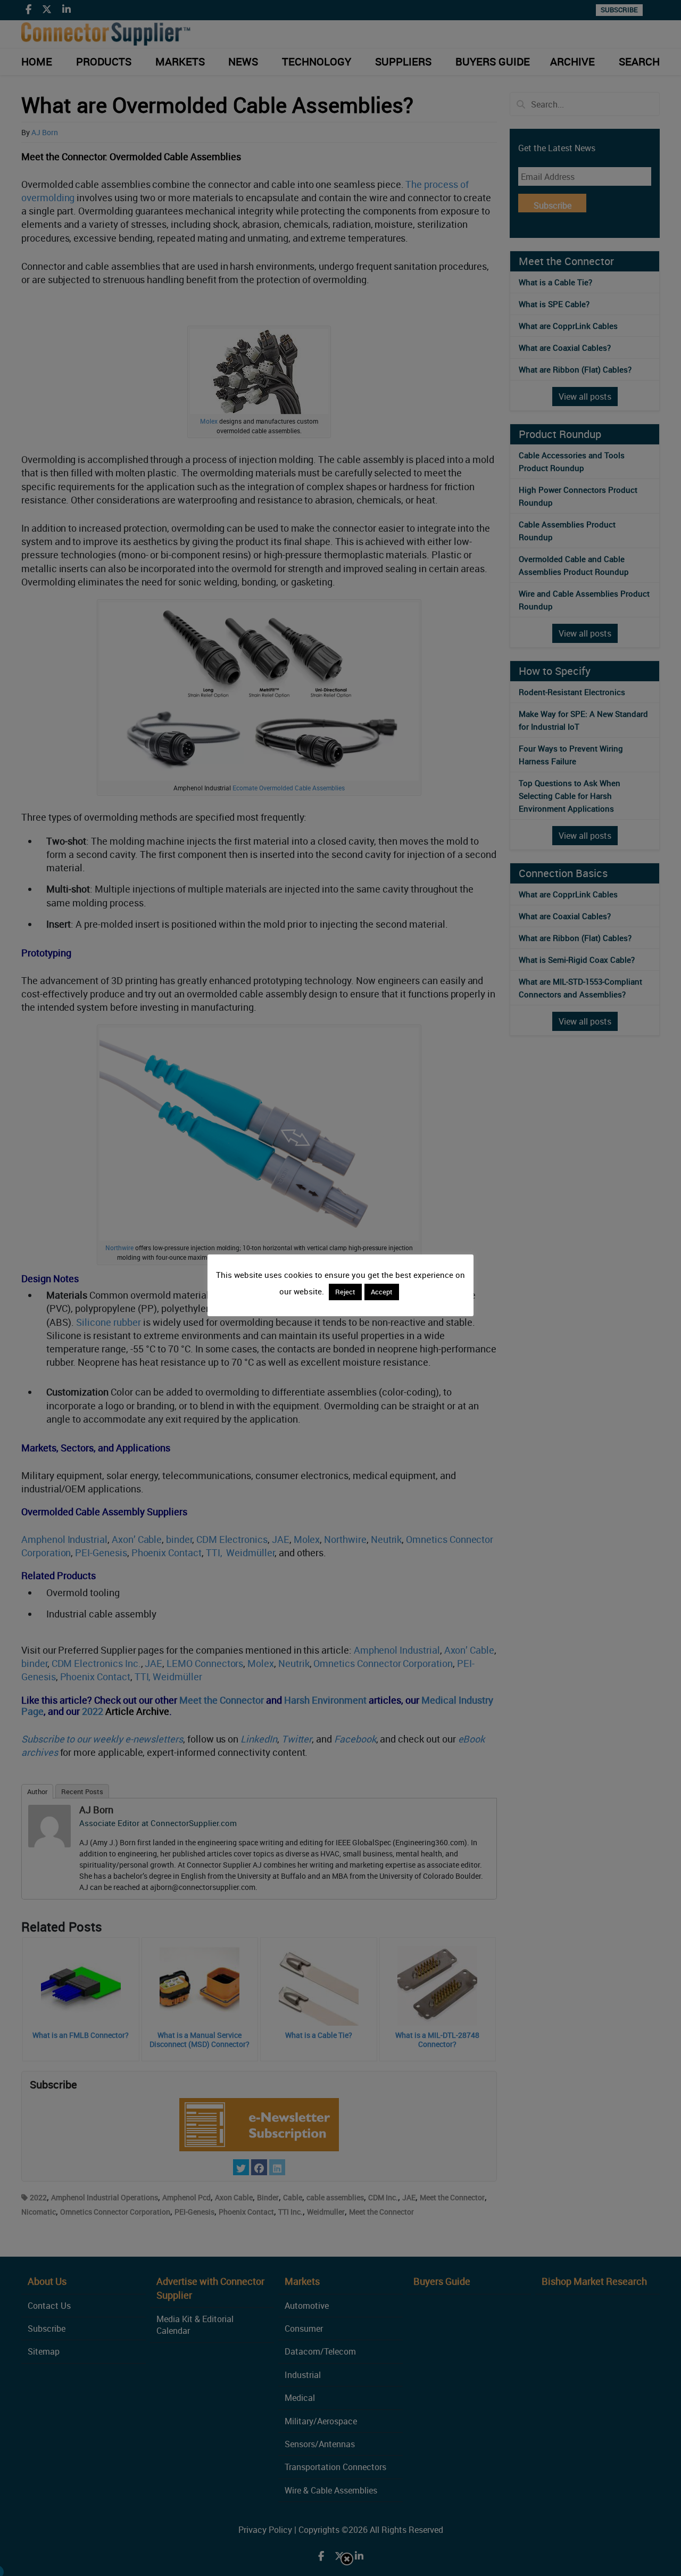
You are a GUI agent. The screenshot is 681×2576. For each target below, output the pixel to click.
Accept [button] (382, 1292)
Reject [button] (345, 1292)
